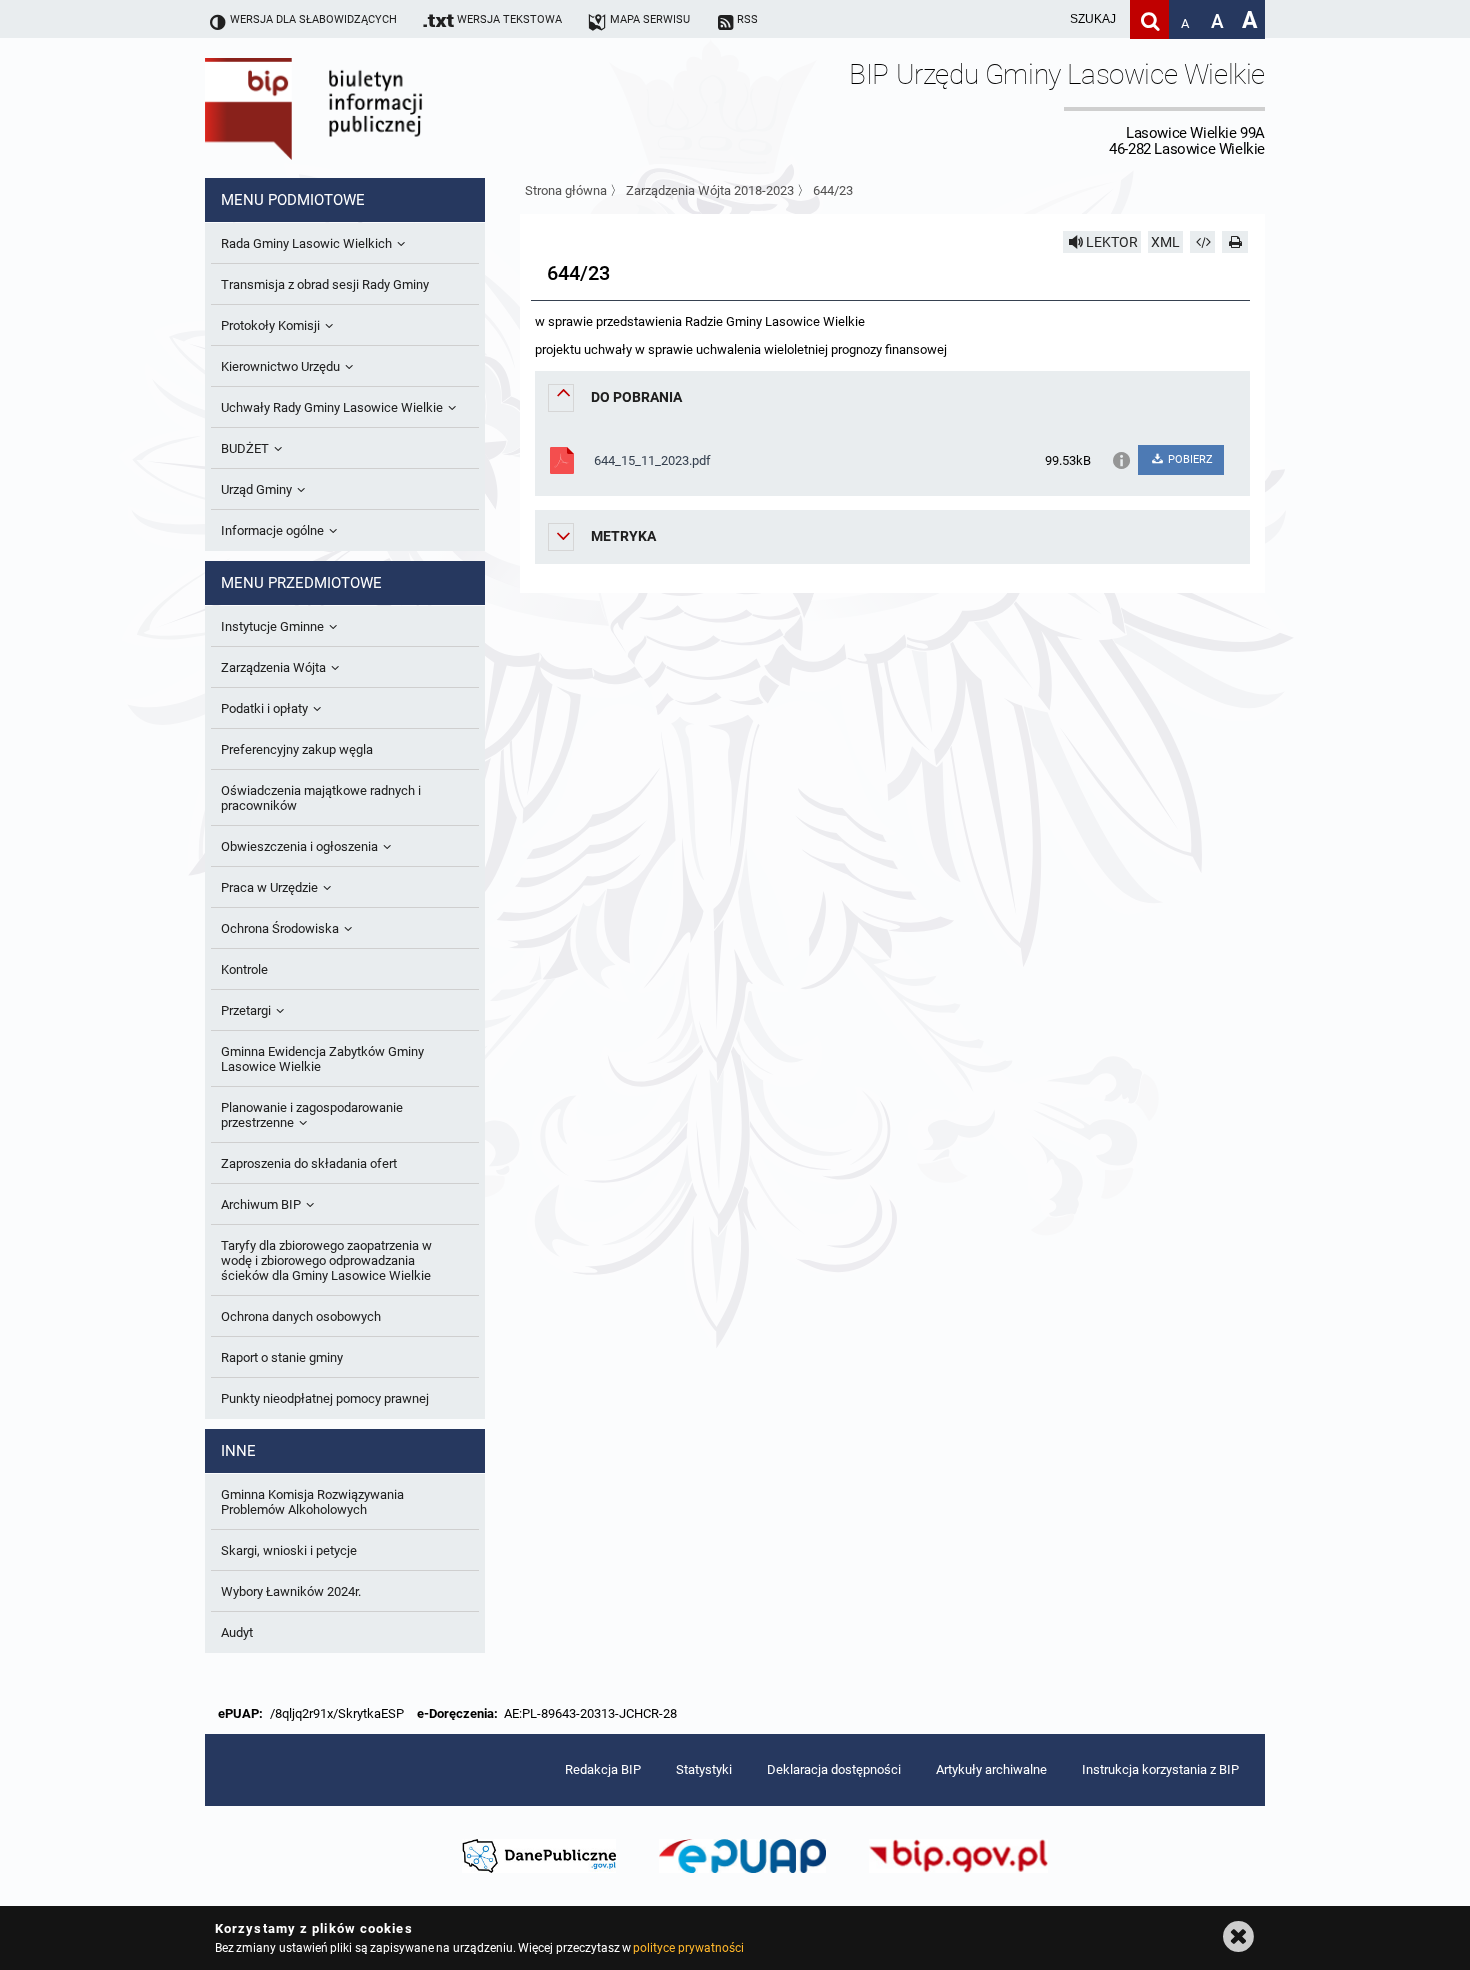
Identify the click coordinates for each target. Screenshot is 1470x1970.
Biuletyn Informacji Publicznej (370, 108)
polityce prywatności (688, 1948)
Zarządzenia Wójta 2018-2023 (710, 190)
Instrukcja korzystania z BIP (1160, 1769)
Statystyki (704, 1769)
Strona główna (566, 190)
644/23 (833, 190)
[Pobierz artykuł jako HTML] (1203, 242)
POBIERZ (1189, 459)
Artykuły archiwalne (991, 1769)
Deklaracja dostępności (834, 1769)
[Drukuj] (1235, 242)
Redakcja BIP (603, 1769)
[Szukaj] (1149, 19)
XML (1165, 242)
